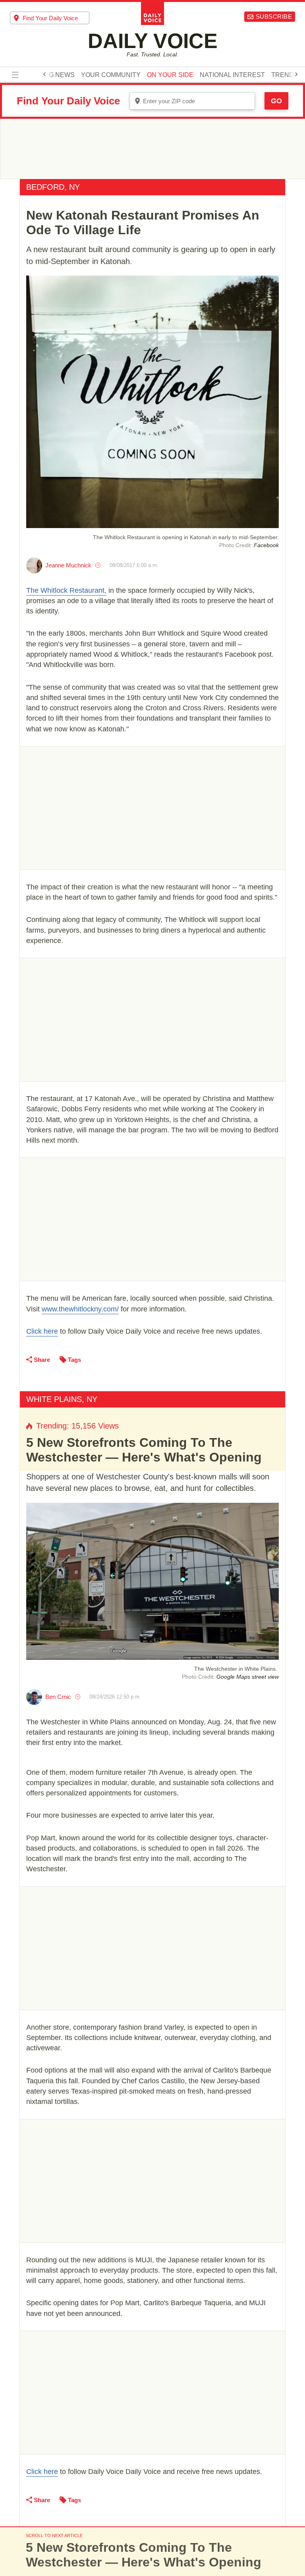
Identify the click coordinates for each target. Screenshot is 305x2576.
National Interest (232, 75)
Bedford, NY (53, 187)
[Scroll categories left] (44, 74)
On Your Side (170, 75)
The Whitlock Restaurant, (66, 590)
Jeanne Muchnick (68, 565)
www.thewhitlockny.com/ (80, 1309)
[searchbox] (56, 18)
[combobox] (50, 18)
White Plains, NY (62, 1399)
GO (276, 101)
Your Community (111, 75)
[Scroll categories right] (296, 74)
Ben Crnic (58, 1697)
